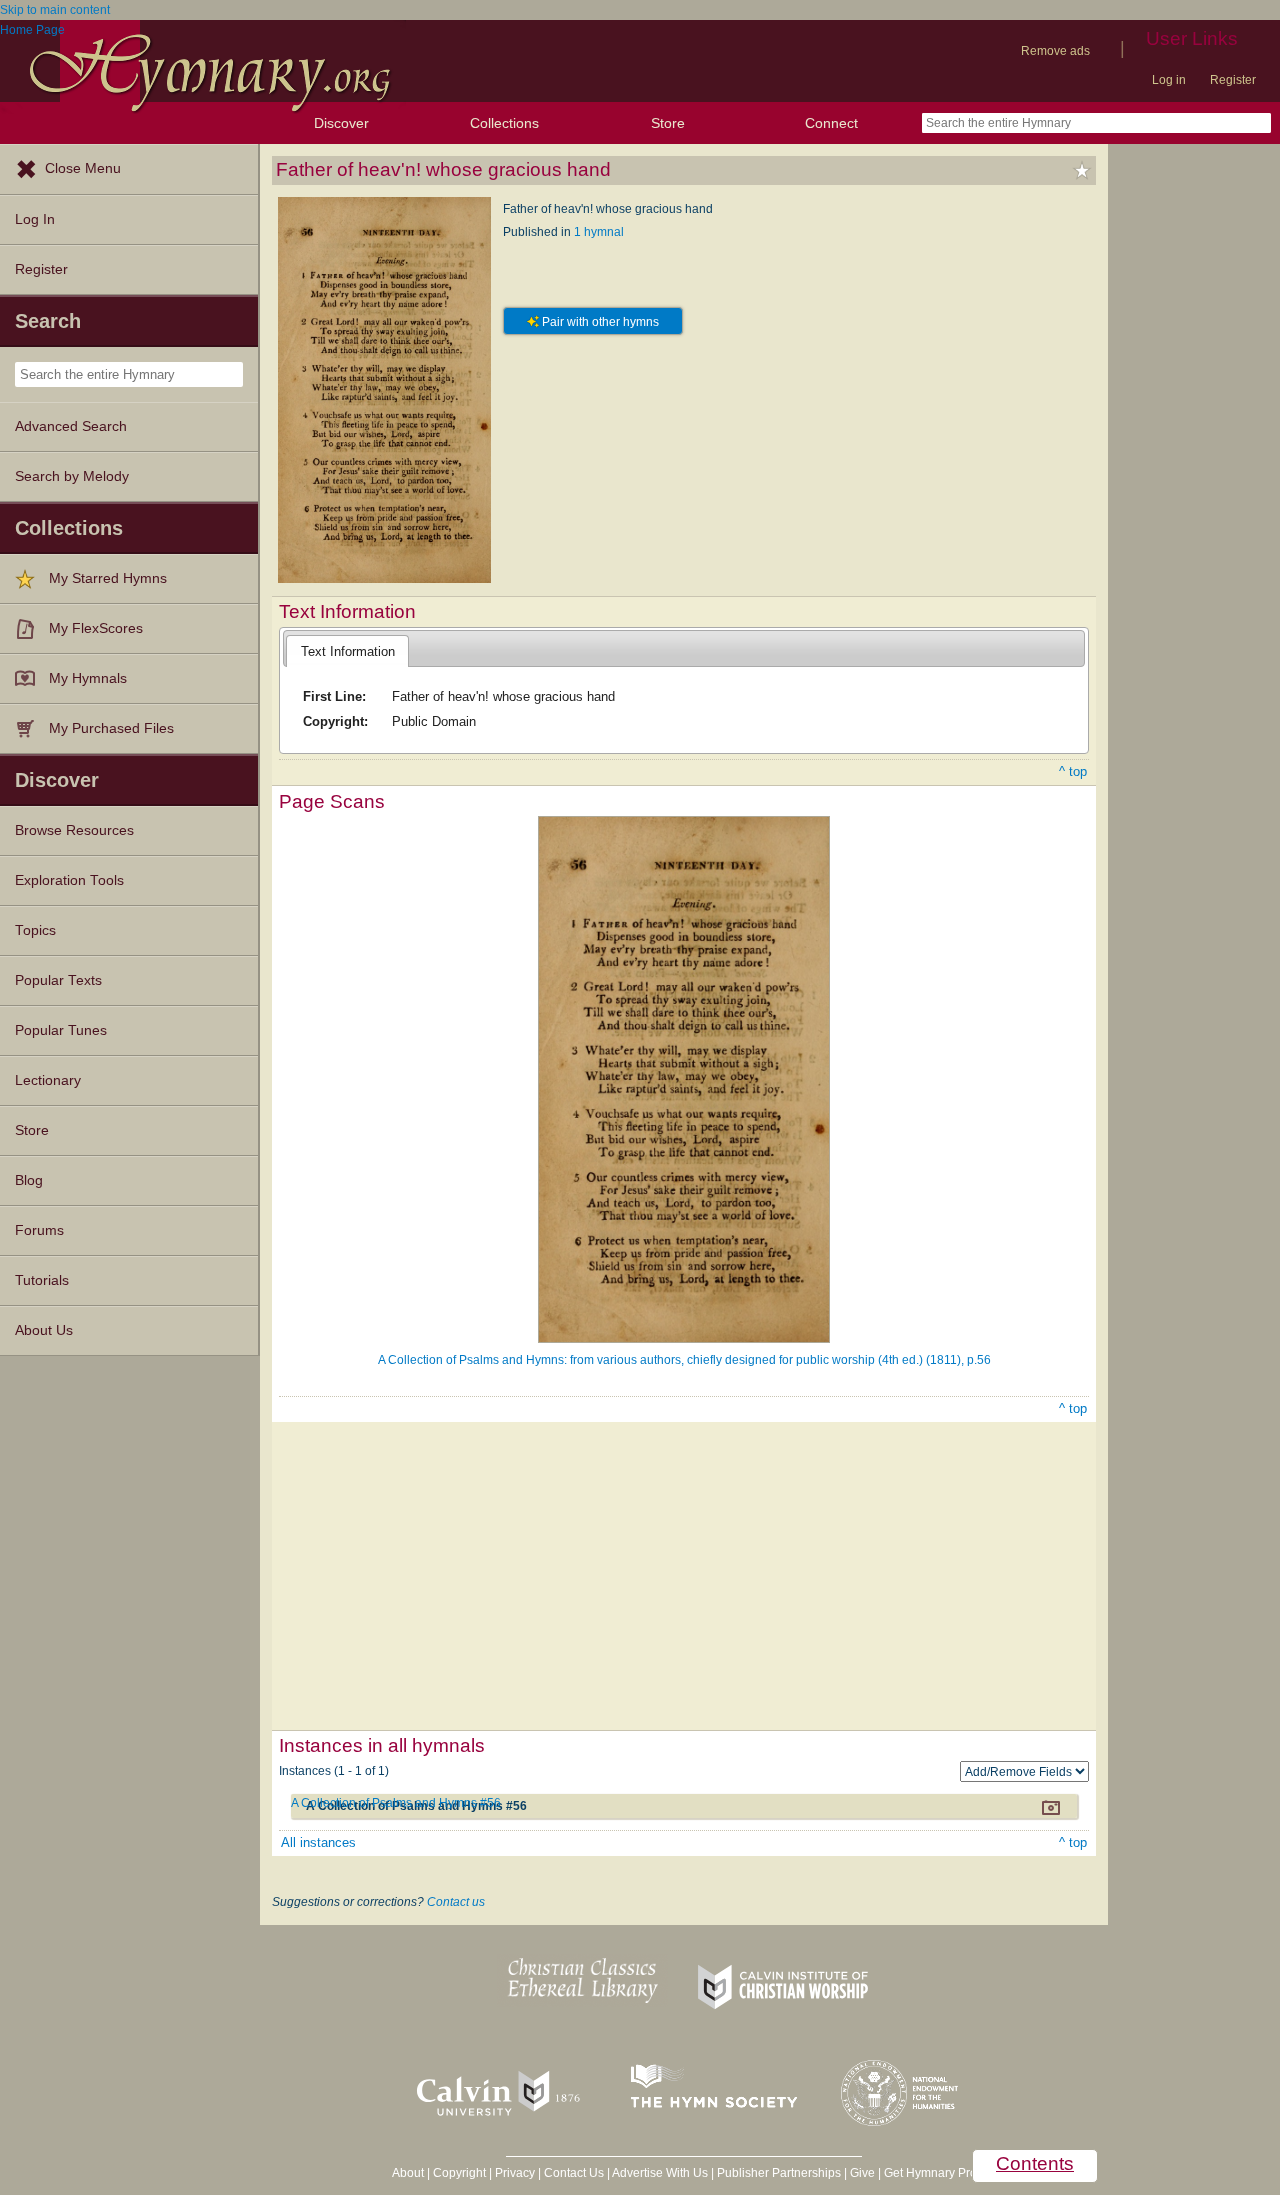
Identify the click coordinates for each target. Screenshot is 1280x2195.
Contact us (456, 1902)
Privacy (515, 2173)
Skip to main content (55, 10)
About (408, 2173)
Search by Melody (72, 476)
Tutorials (42, 1280)
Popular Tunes (61, 1030)
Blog (29, 1180)
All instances (318, 1842)
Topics (35, 930)
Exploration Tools (69, 880)
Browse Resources (74, 830)
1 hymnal (599, 232)
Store (668, 123)
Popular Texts (58, 980)
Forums (39, 1230)
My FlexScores (96, 628)
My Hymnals (88, 678)
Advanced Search (71, 426)
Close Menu (83, 168)
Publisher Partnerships (779, 2173)
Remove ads (1055, 51)
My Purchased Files (111, 728)
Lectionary (48, 1080)
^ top (1073, 771)
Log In (35, 219)
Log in (1169, 80)
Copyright (459, 2173)
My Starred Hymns (108, 578)
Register (1233, 80)
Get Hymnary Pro (930, 2173)
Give (862, 2173)
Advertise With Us (660, 2173)
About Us (44, 1330)
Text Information (348, 651)
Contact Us (574, 2173)
